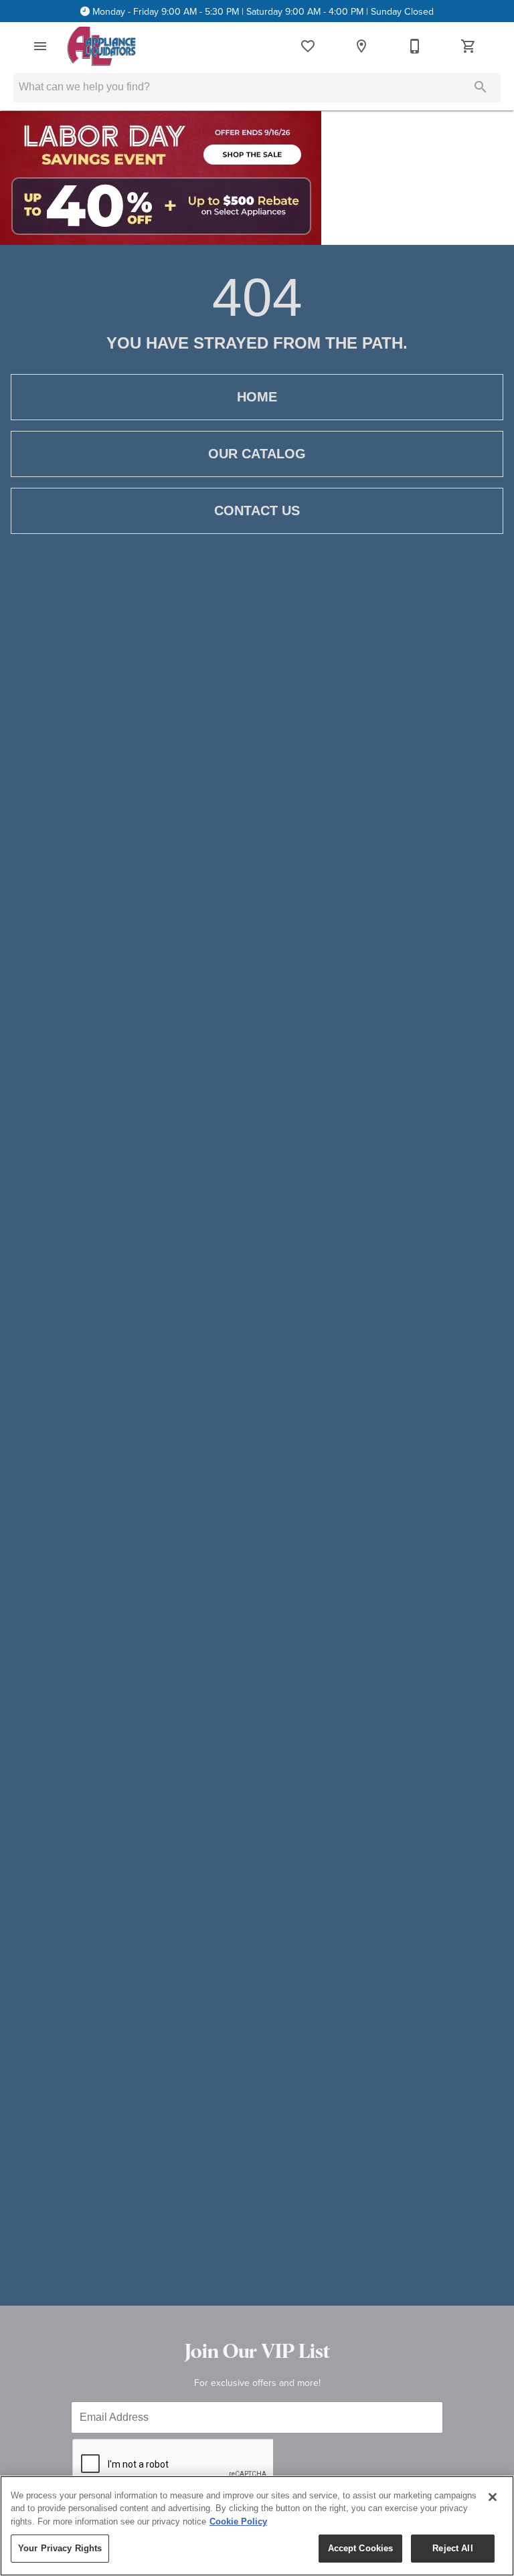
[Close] (493, 2497)
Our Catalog (257, 454)
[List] (308, 46)
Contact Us (257, 511)
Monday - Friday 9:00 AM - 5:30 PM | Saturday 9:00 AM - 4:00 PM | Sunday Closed (263, 11)
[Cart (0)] (468, 46)
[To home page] (101, 46)
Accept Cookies (361, 2548)
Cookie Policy (238, 2521)
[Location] (361, 46)
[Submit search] (481, 87)
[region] (257, 2526)
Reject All (452, 2548)
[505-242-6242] (415, 46)
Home (257, 397)
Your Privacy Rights (60, 2548)
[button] (40, 46)
